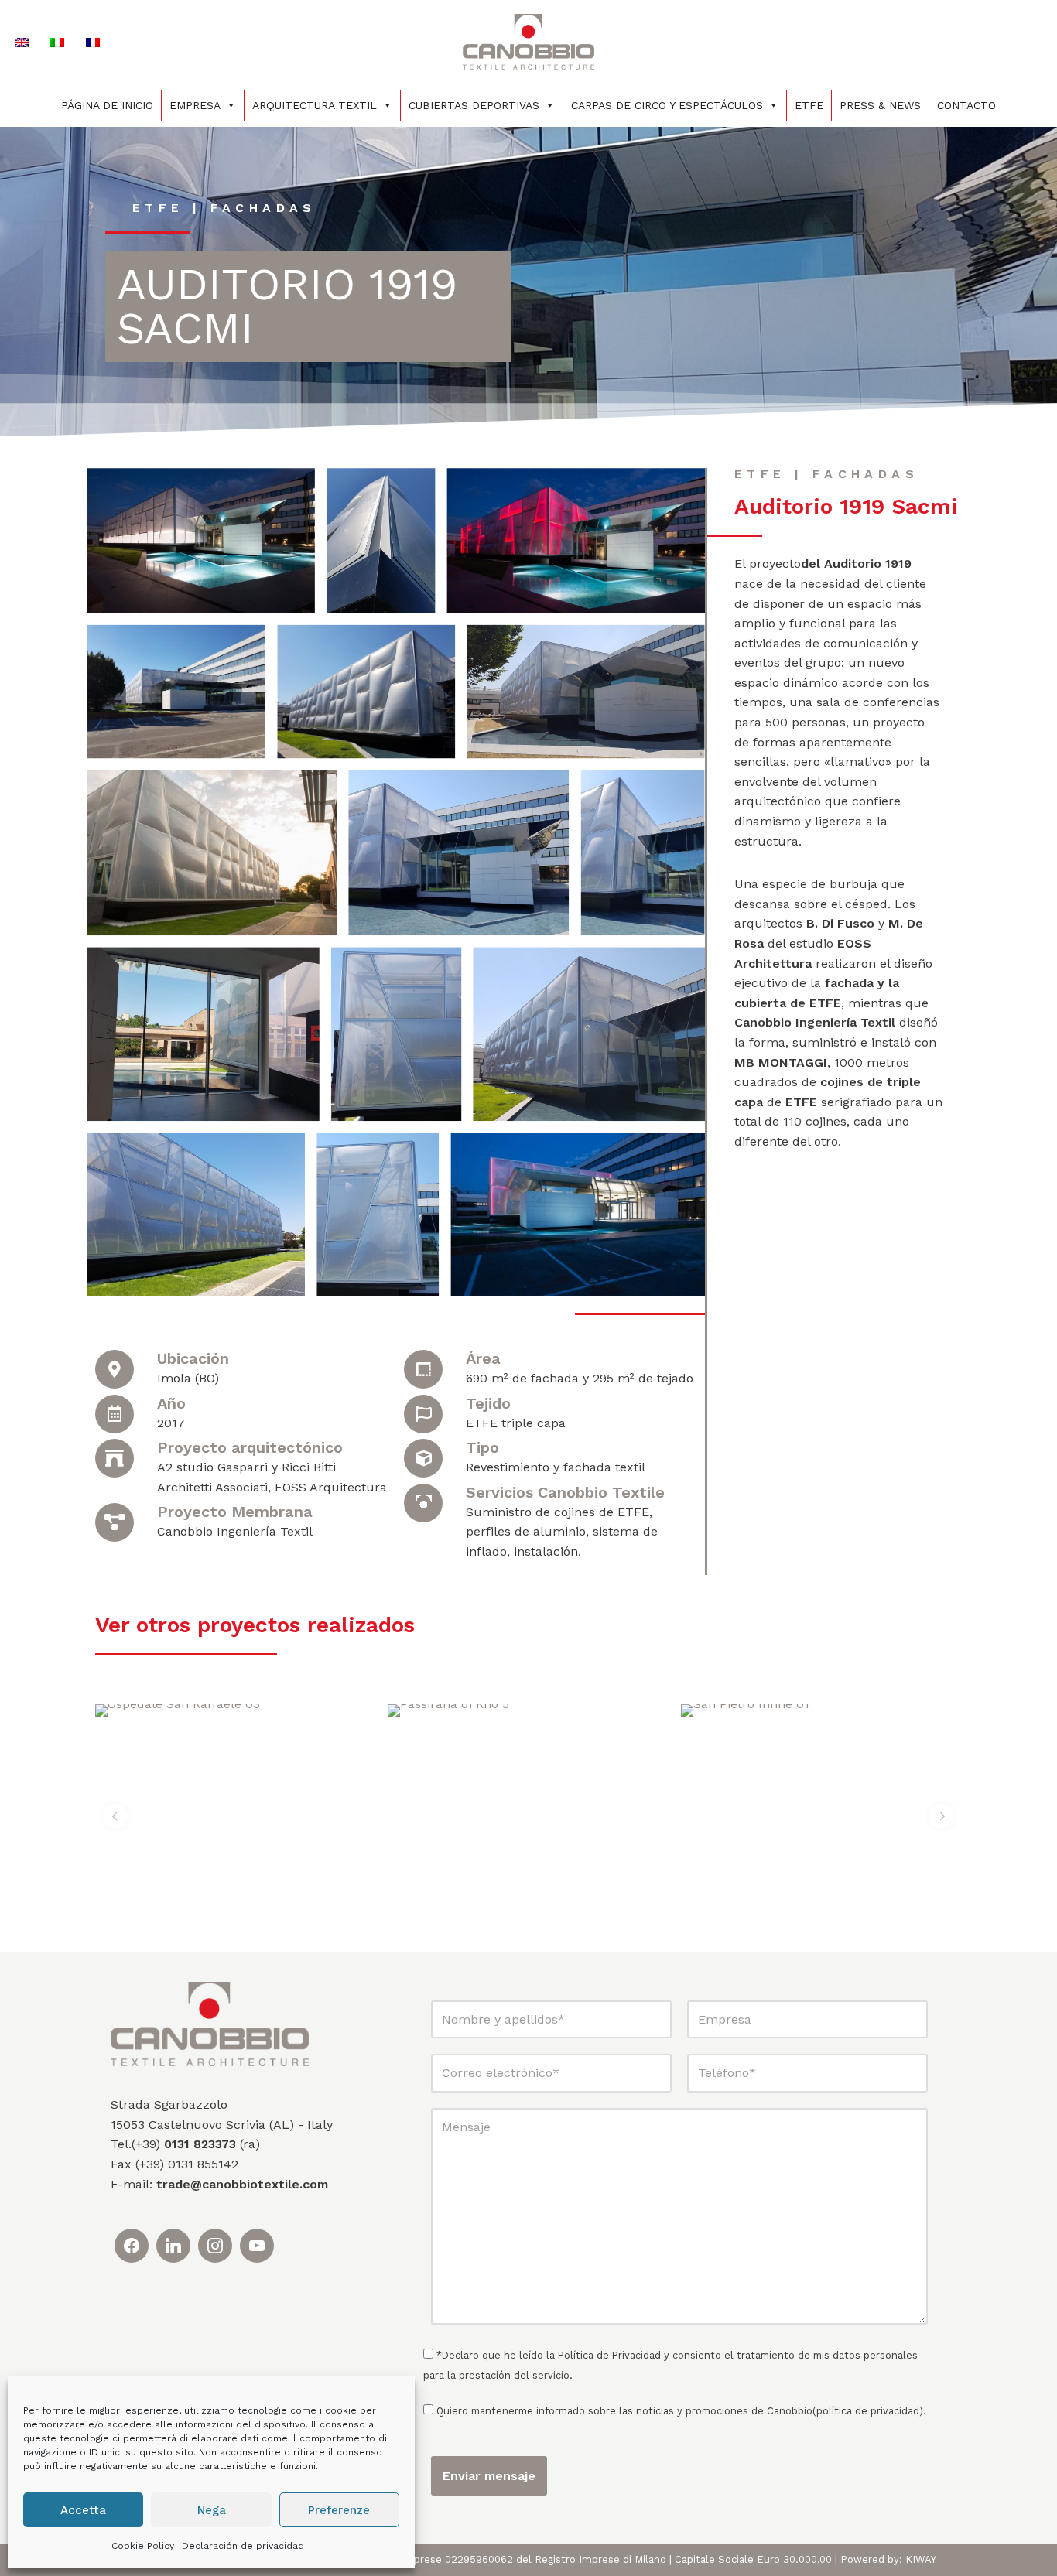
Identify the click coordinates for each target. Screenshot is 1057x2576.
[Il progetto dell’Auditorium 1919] (381, 540)
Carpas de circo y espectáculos (667, 105)
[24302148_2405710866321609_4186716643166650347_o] (589, 1035)
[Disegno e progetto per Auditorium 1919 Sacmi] (366, 692)
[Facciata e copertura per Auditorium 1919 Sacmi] (643, 853)
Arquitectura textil (315, 105)
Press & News (880, 105)
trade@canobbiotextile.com (242, 2184)
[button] (115, 1816)
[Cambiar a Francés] (93, 42)
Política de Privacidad (609, 2355)
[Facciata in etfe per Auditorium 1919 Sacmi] (576, 540)
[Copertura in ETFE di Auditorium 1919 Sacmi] (458, 853)
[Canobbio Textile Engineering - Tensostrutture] (528, 42)
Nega (212, 2510)
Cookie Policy (143, 2546)
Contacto (966, 105)
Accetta (83, 2510)
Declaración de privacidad (243, 2546)
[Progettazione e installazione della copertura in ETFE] (212, 853)
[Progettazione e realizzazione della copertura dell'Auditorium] (586, 692)
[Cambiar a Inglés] (22, 42)
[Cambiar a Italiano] (57, 42)
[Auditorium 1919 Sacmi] (201, 540)
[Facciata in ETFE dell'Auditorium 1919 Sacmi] (204, 1035)
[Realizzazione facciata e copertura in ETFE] (176, 692)
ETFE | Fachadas (224, 208)
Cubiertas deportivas (474, 105)
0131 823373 (200, 2144)
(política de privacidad (866, 2411)
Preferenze (339, 2510)
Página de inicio (107, 105)
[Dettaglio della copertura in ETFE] (378, 1214)
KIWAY (921, 2559)
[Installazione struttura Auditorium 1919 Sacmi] (397, 1035)
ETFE (809, 105)
